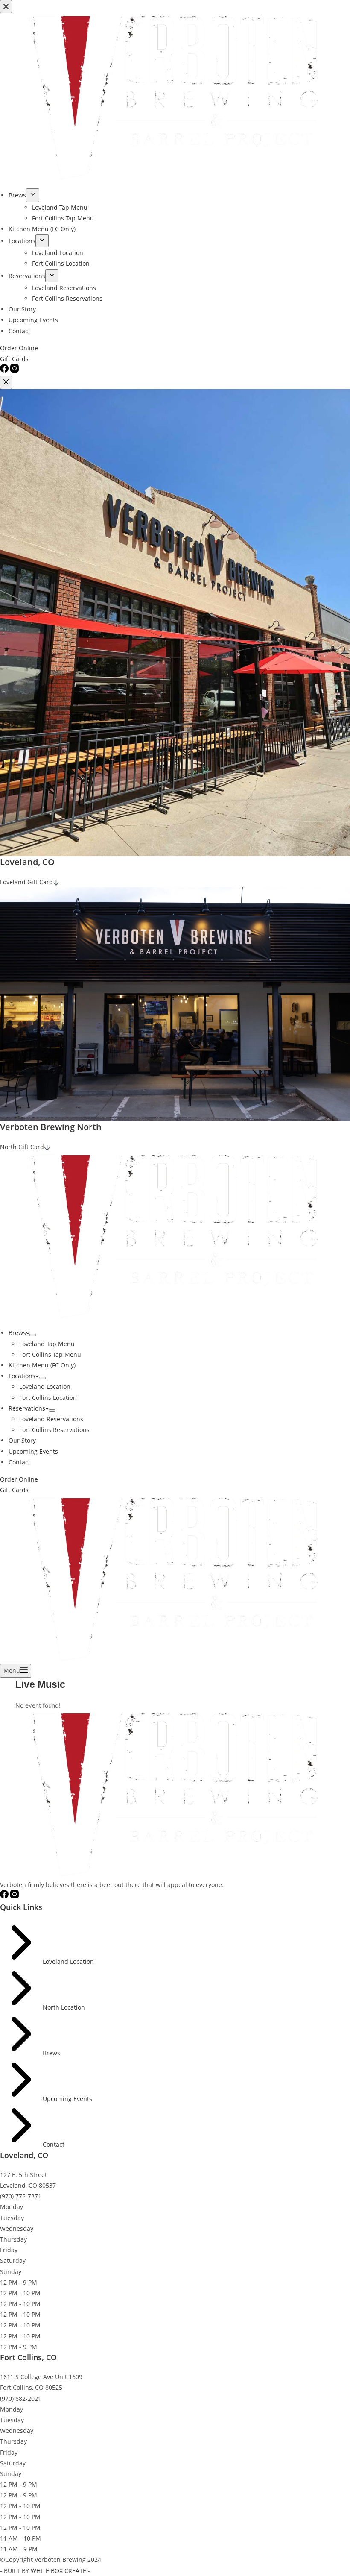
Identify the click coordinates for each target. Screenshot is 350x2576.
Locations (22, 1376)
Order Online (19, 1479)
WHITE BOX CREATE (58, 2571)
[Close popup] (6, 382)
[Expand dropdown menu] (33, 1335)
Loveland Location (45, 1386)
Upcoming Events (33, 1451)
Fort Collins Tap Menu (50, 1354)
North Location (64, 2007)
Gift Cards (14, 1490)
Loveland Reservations (51, 1419)
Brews (17, 1333)
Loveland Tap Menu (47, 1344)
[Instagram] (15, 1896)
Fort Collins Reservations (54, 1430)
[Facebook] (5, 1896)
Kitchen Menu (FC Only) (42, 1365)
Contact (19, 1462)
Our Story (22, 1440)
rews (53, 2053)
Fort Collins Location (48, 1398)
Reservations (27, 1408)
